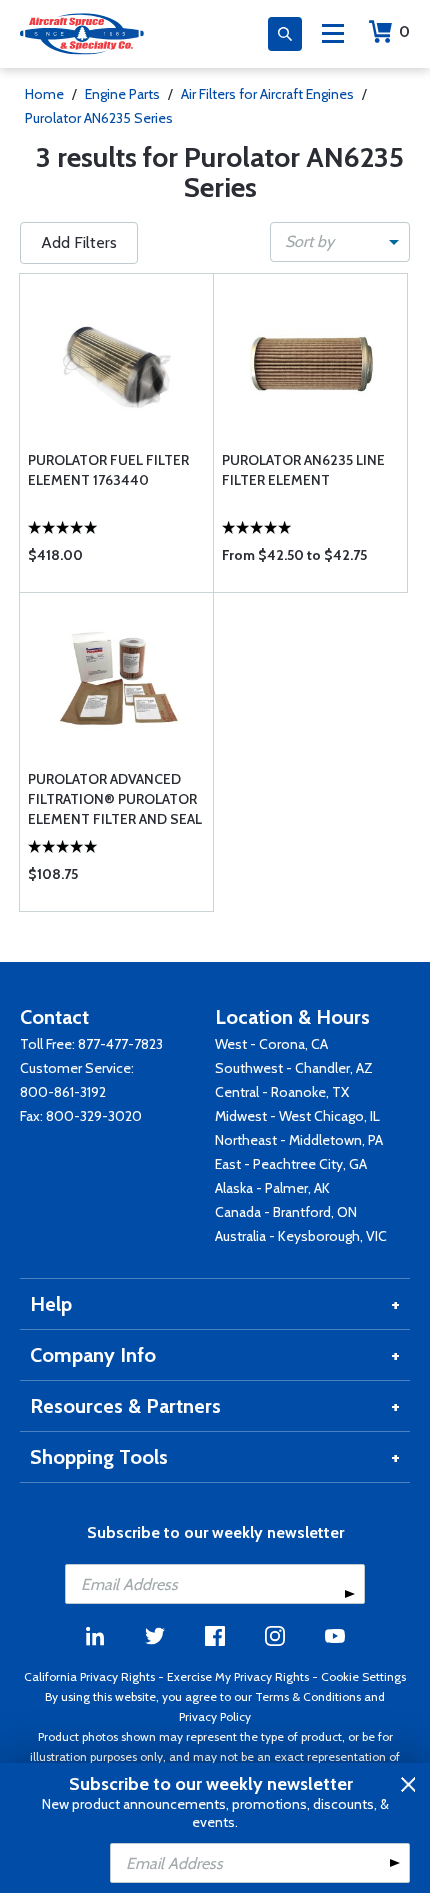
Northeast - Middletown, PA (299, 1140)
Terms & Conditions (308, 1696)
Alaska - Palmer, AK (272, 1188)
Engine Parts (122, 94)
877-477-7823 (120, 1044)
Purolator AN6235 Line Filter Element (303, 470)
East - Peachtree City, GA (291, 1164)
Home (44, 94)
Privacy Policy (215, 1716)
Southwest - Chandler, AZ (294, 1068)
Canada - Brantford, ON (286, 1212)
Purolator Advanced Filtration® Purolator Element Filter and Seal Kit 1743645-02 (115, 799)
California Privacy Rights (89, 1676)
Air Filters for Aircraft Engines (267, 94)
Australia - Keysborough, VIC (301, 1236)
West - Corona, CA (271, 1044)
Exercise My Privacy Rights (238, 1676)
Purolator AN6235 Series (99, 118)
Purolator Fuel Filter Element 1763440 (108, 470)
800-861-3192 (63, 1092)
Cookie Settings (363, 1676)
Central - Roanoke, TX (282, 1092)
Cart (404, 31)
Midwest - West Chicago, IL (297, 1116)
